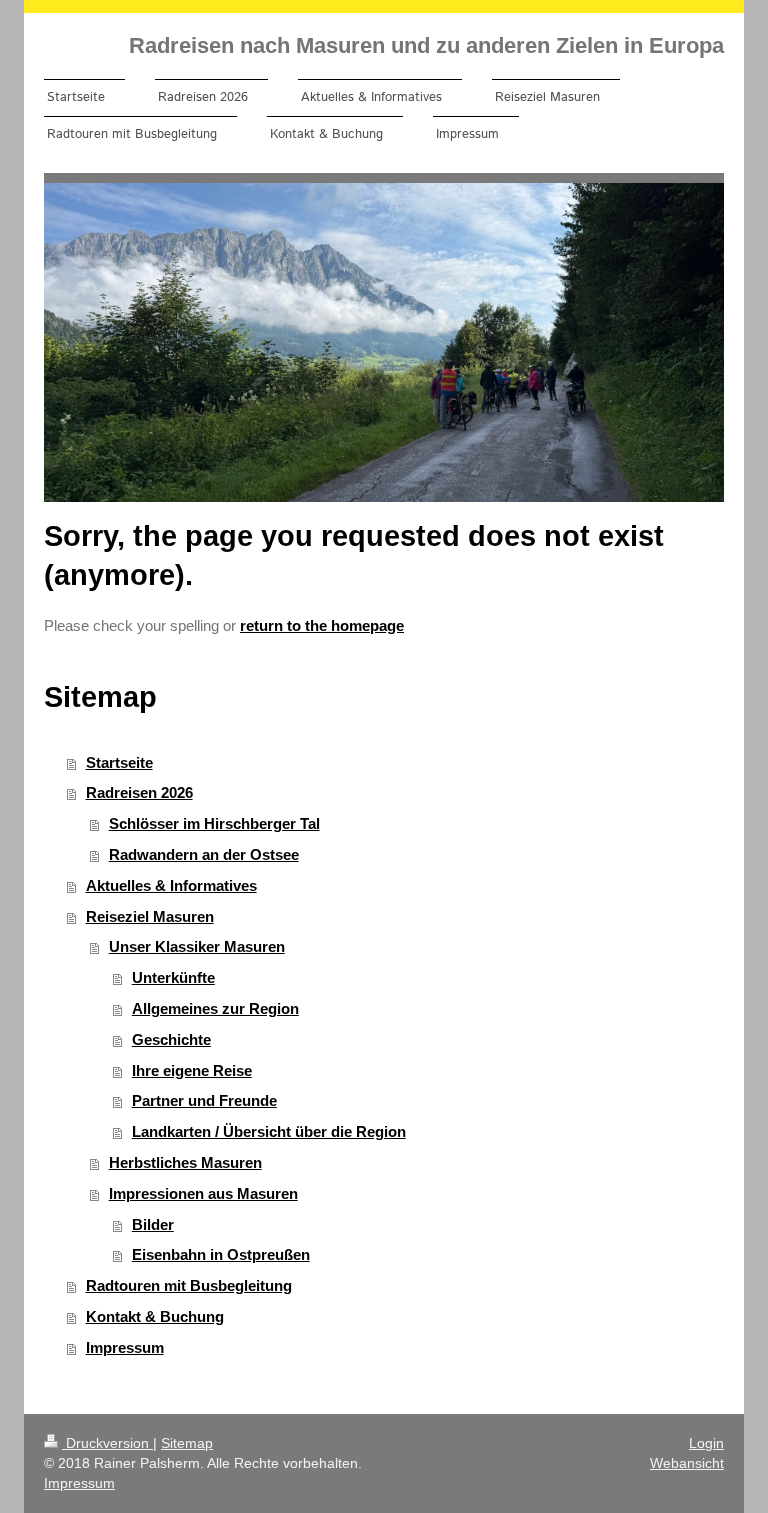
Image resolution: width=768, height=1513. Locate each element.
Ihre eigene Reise (192, 1070)
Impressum (125, 1347)
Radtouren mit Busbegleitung (189, 1285)
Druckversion (107, 1443)
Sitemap (187, 1443)
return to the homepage (322, 625)
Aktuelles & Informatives (171, 885)
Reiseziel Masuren (150, 916)
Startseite (119, 762)
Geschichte (171, 1039)
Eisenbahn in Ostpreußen (221, 1254)
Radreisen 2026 (139, 792)
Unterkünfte (173, 977)
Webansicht (687, 1463)
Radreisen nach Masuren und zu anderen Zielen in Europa (426, 45)
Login (706, 1443)
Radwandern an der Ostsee (204, 854)
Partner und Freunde (204, 1100)
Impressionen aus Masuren (203, 1193)
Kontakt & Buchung (155, 1316)
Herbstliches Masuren (185, 1162)
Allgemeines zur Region (215, 1008)
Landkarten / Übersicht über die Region (269, 1131)
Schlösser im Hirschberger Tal (214, 823)
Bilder (153, 1224)
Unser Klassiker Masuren (197, 946)
